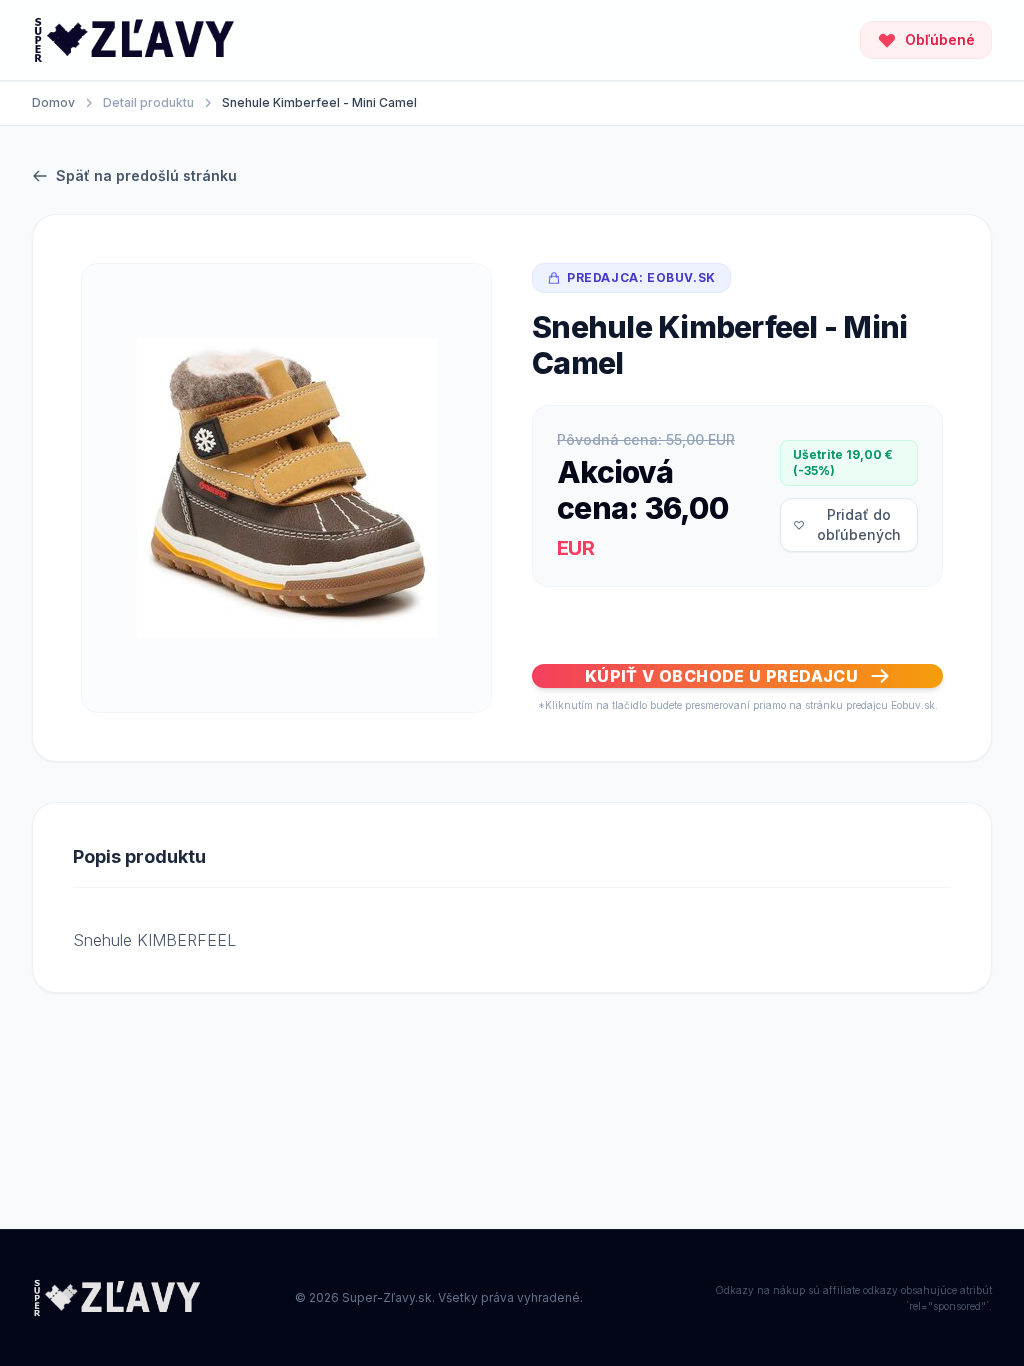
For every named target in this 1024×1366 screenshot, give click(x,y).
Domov (53, 102)
